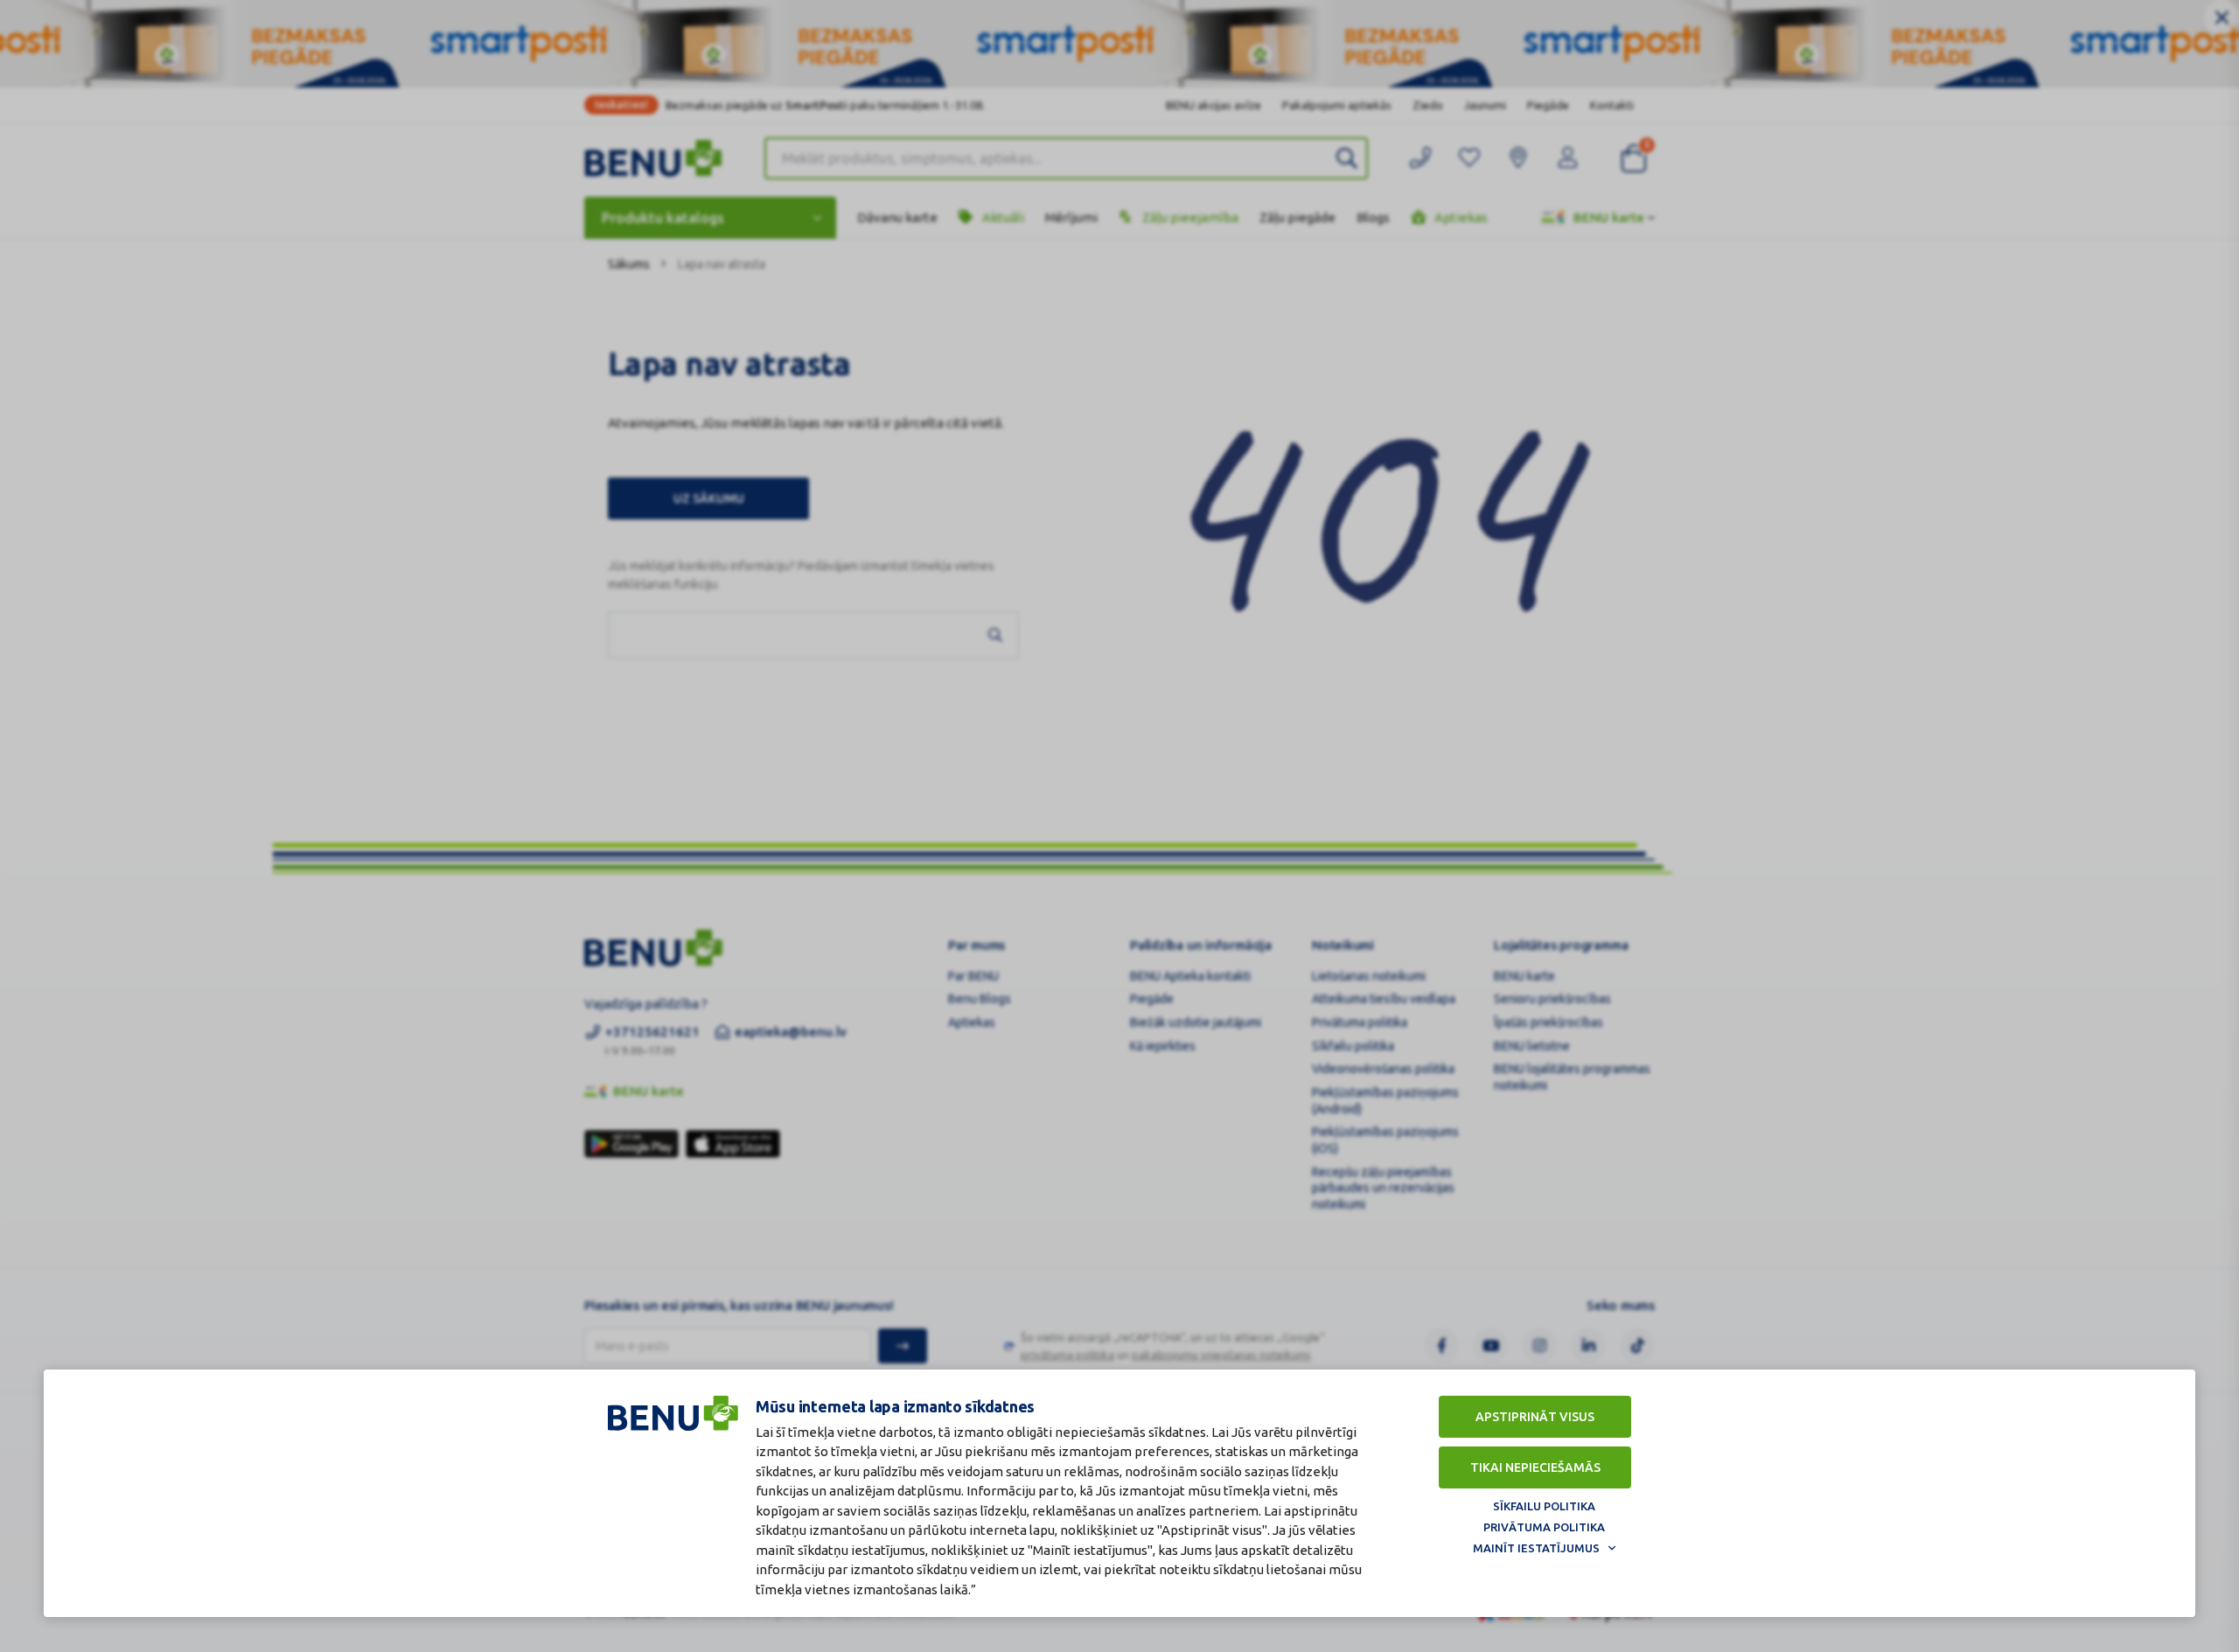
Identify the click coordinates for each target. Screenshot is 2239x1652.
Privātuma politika (1544, 1527)
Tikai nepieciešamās (1535, 1467)
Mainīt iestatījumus (1536, 1548)
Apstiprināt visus (1535, 1417)
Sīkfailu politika (1544, 1506)
